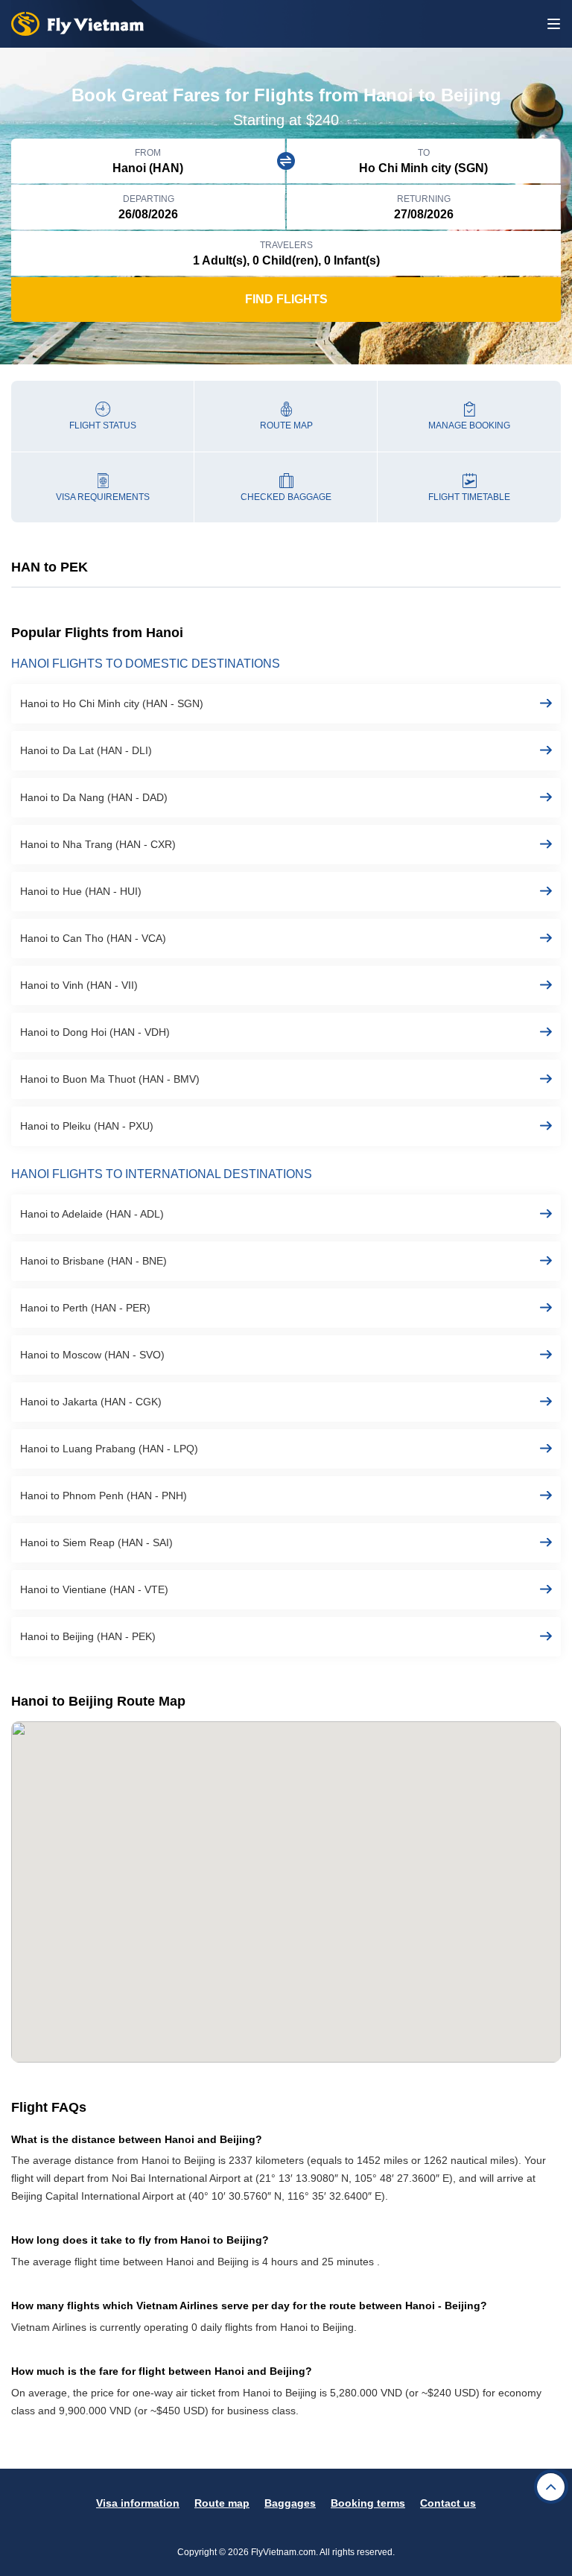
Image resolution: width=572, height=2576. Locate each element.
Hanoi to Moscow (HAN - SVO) (92, 1355)
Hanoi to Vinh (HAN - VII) (79, 985)
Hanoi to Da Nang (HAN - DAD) (94, 797)
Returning (424, 199)
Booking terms (368, 2503)
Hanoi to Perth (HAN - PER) (85, 1308)
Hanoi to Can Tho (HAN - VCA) (93, 938)
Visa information (138, 2503)
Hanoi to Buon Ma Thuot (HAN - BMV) (110, 1079)
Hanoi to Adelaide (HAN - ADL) (92, 1214)
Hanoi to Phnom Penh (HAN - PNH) (104, 1496)
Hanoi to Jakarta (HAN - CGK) (91, 1402)
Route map (222, 2503)
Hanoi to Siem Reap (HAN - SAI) (96, 1542)
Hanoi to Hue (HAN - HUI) (81, 891)
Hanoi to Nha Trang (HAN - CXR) (98, 844)
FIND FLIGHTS (286, 299)
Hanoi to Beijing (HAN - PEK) (88, 1636)
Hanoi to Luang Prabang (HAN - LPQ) (109, 1449)
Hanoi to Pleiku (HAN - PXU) (87, 1126)
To (424, 153)
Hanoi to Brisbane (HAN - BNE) (93, 1261)
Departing (149, 199)
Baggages (290, 2503)
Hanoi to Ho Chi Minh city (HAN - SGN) (112, 703)
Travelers (286, 245)
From (148, 153)
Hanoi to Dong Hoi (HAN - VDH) (95, 1032)
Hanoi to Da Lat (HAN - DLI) (86, 750)
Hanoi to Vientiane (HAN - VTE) (94, 1589)
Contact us (448, 2503)
